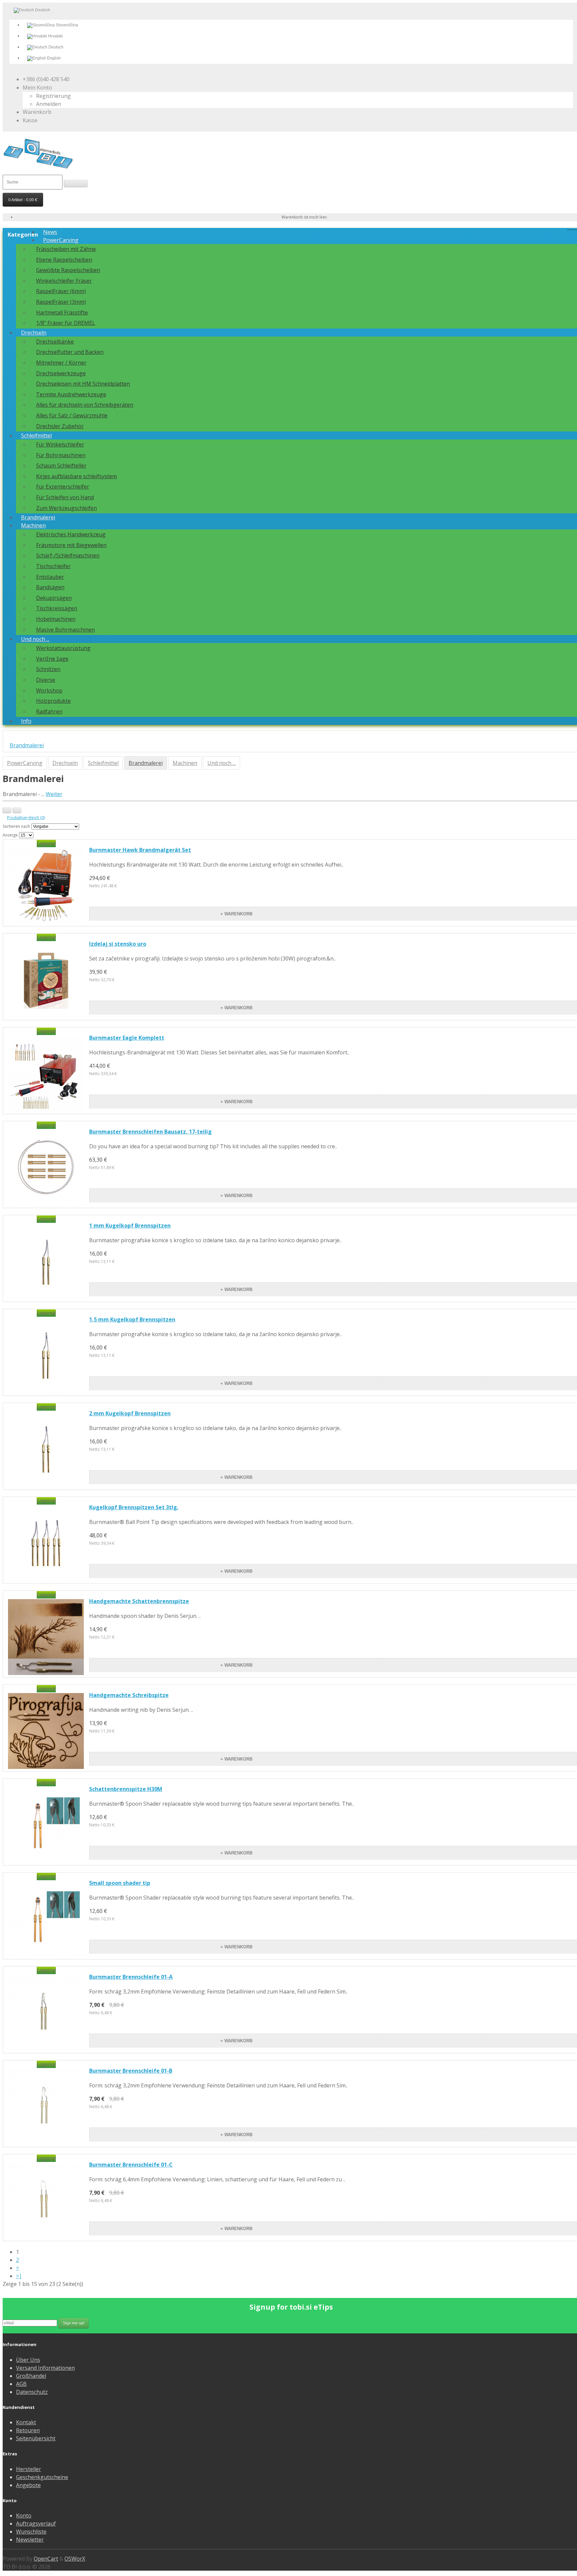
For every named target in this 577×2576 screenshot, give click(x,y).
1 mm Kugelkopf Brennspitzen (130, 1226)
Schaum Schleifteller (61, 466)
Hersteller (29, 2469)
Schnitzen (48, 669)
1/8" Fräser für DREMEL (66, 323)
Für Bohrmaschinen (61, 455)
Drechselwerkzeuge (61, 373)
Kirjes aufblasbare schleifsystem (76, 476)
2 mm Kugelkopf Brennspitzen (130, 1413)
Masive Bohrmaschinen (65, 630)
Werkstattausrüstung (63, 648)
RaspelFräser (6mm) (61, 291)
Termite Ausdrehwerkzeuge (71, 394)
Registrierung (53, 96)
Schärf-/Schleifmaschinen (68, 555)
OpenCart (46, 2559)
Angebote (28, 2485)
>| (19, 2276)
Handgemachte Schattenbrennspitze (139, 1601)
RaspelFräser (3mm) (61, 302)
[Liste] (7, 810)
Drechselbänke (55, 342)
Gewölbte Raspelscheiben (68, 270)
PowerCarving (61, 240)
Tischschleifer (53, 566)
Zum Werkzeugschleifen (66, 508)
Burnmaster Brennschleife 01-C (131, 2165)
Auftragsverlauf (36, 2524)
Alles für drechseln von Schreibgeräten (85, 405)
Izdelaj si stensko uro (118, 944)
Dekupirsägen (54, 598)
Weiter (54, 794)
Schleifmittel (36, 435)
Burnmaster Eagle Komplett (127, 1038)
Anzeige (10, 835)
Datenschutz (32, 2392)
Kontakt (26, 2422)
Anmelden (49, 104)
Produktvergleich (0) (26, 818)
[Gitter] (17, 810)
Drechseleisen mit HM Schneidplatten (83, 384)
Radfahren (49, 712)
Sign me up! (74, 2323)
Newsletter (30, 2540)
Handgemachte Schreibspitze (129, 1695)
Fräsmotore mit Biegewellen (71, 545)
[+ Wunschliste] (432, 907)
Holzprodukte (53, 701)
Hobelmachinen (56, 619)
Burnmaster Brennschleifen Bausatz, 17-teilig (150, 1132)
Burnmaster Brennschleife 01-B (131, 2071)
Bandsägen (50, 587)
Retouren (28, 2430)
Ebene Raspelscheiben (64, 260)
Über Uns (28, 2360)
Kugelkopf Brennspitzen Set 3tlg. (134, 1507)
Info (26, 721)
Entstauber (50, 577)
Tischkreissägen (57, 608)
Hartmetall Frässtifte (62, 312)
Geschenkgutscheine (42, 2477)
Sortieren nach (16, 826)
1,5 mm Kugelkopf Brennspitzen (132, 1319)
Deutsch (55, 47)
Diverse (46, 680)
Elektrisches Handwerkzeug (71, 534)
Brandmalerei (38, 517)
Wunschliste (31, 2532)
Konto (24, 2516)
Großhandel (31, 2376)
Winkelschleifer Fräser (64, 281)
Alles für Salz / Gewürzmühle (72, 415)
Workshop (49, 690)
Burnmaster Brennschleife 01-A (131, 1977)
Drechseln (34, 333)
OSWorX (75, 2559)
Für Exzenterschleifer (63, 487)
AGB (21, 2384)
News (50, 232)
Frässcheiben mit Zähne (66, 249)
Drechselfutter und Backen (70, 352)
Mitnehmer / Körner (61, 363)
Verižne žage (52, 659)
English (53, 58)
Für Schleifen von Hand (65, 497)
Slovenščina (66, 25)
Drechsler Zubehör (60, 426)
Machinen (33, 525)
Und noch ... (35, 639)
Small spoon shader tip (120, 1883)
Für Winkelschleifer (60, 444)
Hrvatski (55, 36)
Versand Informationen (45, 2368)
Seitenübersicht (36, 2438)
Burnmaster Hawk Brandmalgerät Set (140, 850)
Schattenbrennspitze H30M (126, 1789)
